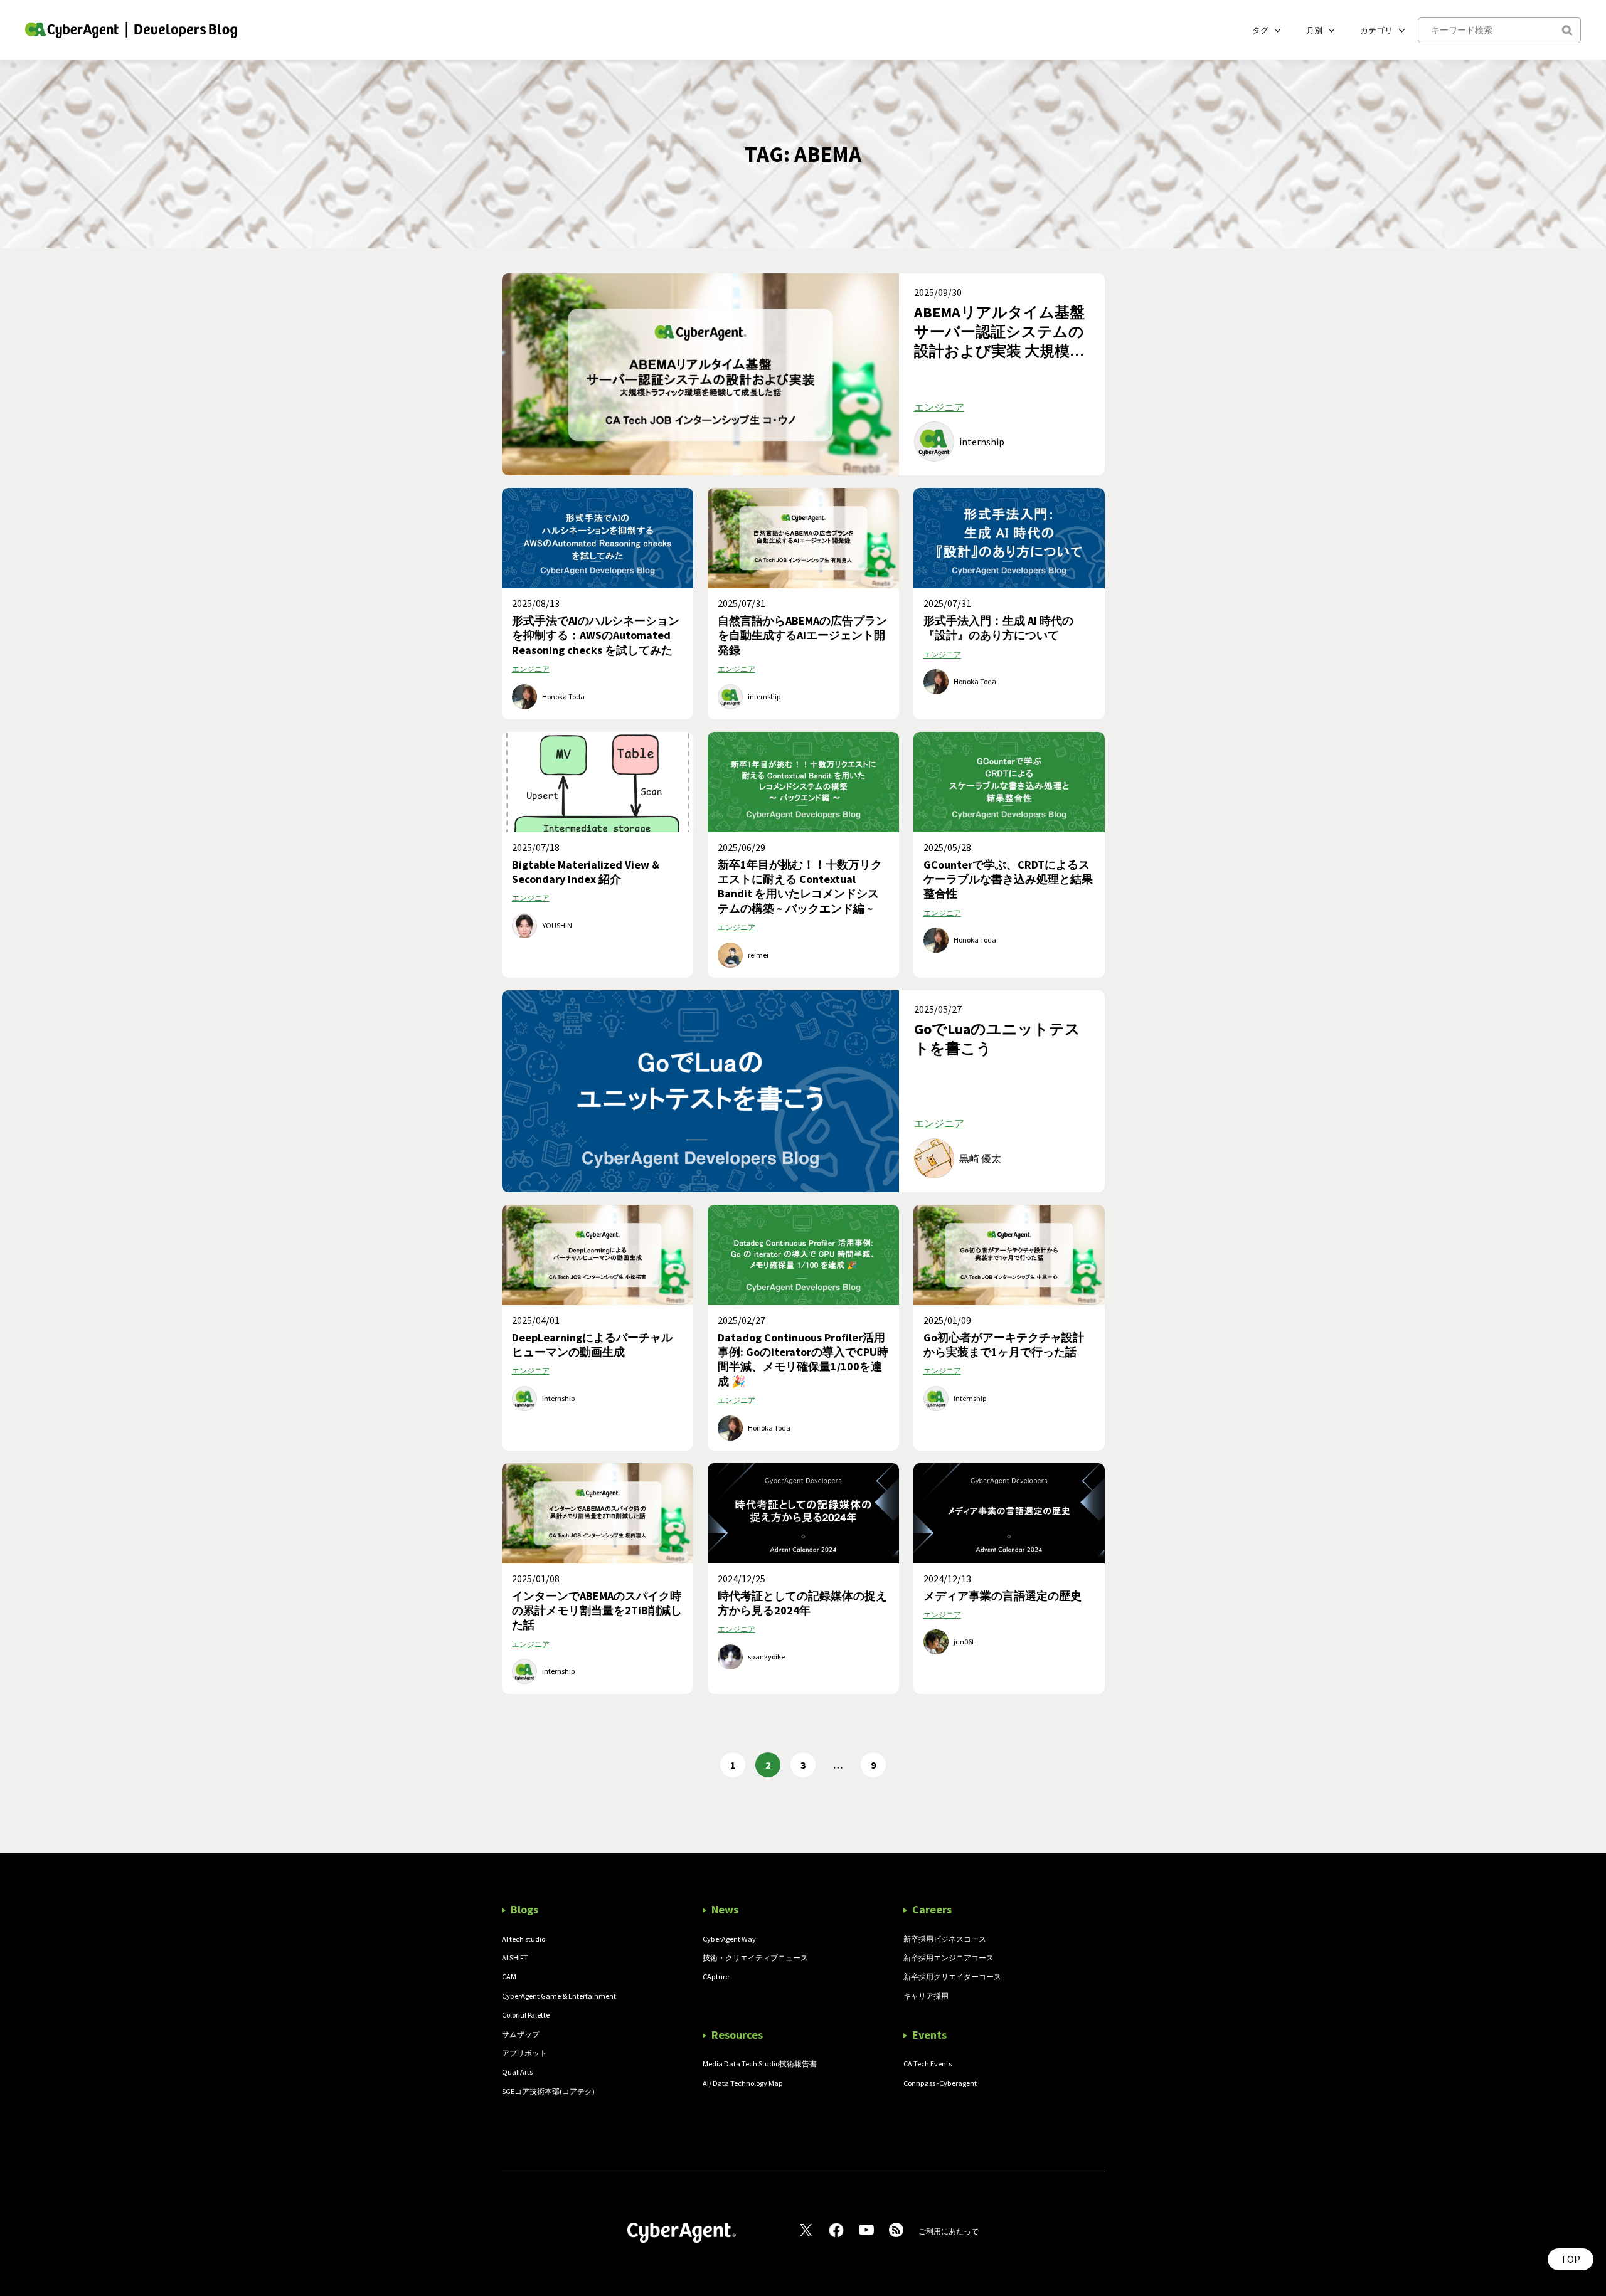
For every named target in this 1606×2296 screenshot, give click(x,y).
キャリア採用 (926, 1996)
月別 (1314, 30)
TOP (1571, 2259)
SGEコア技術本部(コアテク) (548, 2091)
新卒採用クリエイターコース (952, 1976)
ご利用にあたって (949, 2231)
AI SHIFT (515, 1958)
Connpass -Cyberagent (940, 2083)
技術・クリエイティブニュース (755, 1958)
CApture (716, 1976)
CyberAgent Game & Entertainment (559, 1996)
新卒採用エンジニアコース (949, 1958)
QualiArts (517, 2072)
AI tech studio (524, 1939)
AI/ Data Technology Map (743, 2083)
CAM (509, 1976)
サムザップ (521, 2034)
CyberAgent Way (729, 1939)
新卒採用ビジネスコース (945, 1939)
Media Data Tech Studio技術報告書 (760, 2064)
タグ (1260, 30)
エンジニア (939, 407)
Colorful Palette (526, 2015)
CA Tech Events (928, 2064)
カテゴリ (1376, 30)
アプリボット (524, 2053)
